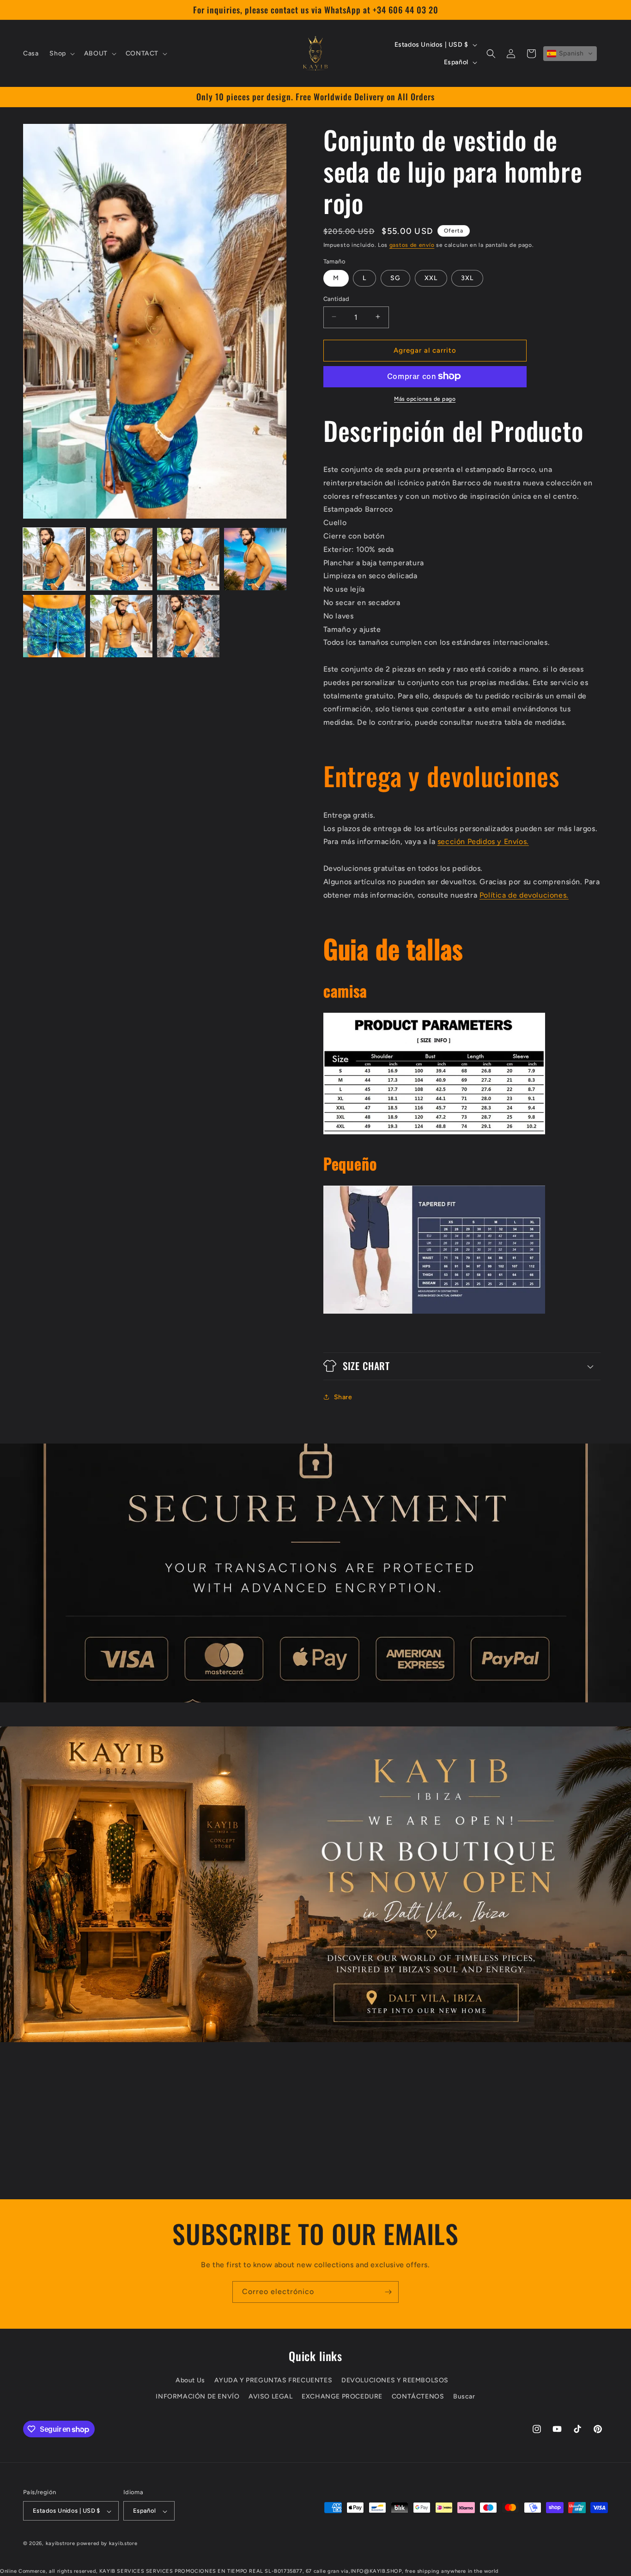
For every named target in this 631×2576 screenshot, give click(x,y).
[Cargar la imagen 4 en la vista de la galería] (255, 559)
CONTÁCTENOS (418, 2397)
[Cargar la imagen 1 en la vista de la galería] (54, 559)
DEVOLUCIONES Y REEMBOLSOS (395, 2381)
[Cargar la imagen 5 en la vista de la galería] (54, 626)
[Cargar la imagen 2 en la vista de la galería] (121, 559)
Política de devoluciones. (524, 895)
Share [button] (343, 1397)
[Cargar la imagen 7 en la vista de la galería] (188, 626)
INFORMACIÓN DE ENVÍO (197, 2397)
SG (395, 278)
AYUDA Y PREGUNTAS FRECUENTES (273, 2381)
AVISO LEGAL (271, 2397)
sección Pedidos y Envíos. (483, 841)
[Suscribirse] (388, 2292)
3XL (467, 278)
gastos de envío (412, 245)
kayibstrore (61, 2544)
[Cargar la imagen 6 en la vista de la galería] (121, 626)
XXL (431, 278)
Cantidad (337, 298)
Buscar (464, 2397)
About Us (190, 2381)
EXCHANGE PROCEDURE (342, 2397)
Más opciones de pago (425, 398)
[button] (61, 54)
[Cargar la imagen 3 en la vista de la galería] (188, 559)
